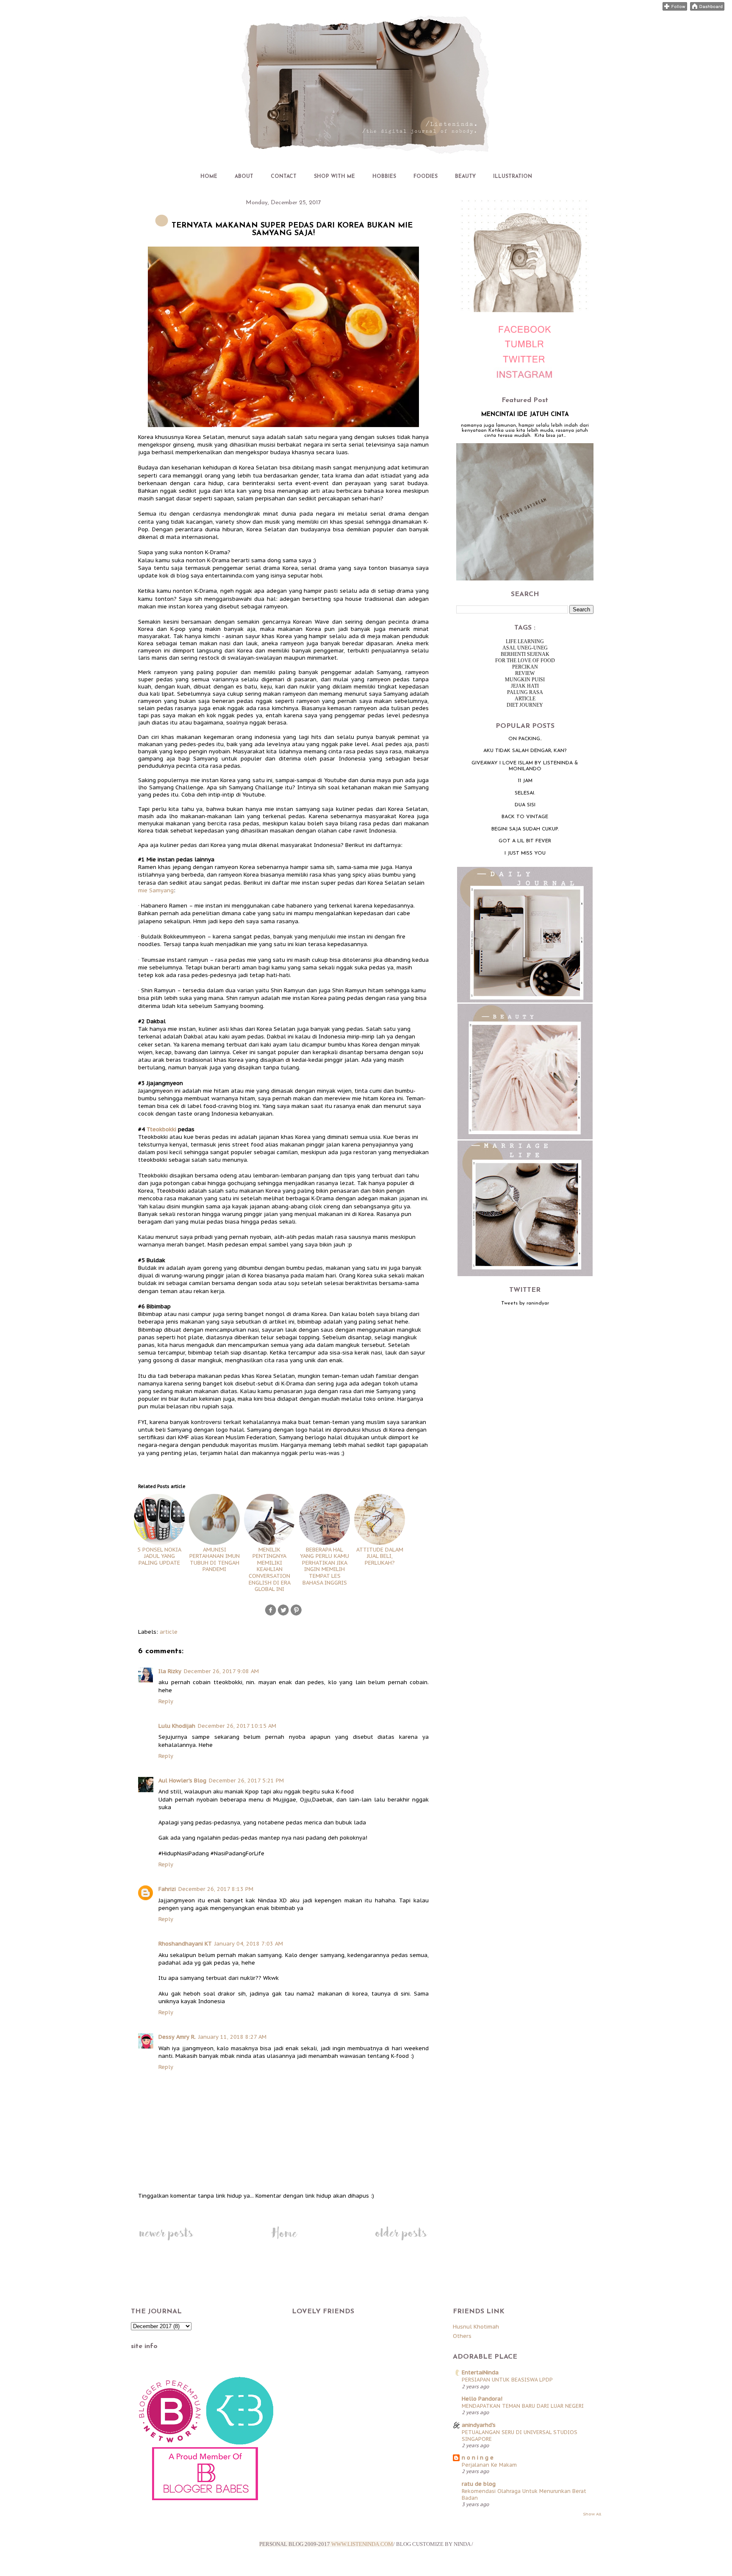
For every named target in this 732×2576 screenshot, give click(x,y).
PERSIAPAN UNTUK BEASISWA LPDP (507, 2379)
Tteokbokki (161, 1129)
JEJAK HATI (525, 686)
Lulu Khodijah (177, 1726)
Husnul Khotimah (476, 2327)
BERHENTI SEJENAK (525, 654)
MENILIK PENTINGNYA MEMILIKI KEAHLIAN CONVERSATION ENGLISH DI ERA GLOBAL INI (270, 1569)
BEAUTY (465, 177)
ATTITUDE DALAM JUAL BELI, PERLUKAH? (380, 1556)
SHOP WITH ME (334, 177)
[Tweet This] (283, 1614)
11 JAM (525, 781)
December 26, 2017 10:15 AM (237, 1726)
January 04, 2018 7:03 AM (249, 1944)
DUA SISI (525, 805)
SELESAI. (525, 793)
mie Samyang (156, 890)
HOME (209, 177)
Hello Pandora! (482, 2399)
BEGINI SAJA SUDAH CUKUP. (525, 829)
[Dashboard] (707, 9)
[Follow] (675, 9)
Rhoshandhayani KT (185, 1944)
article (169, 1632)
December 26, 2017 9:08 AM (221, 1671)
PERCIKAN (525, 667)
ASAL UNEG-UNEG (525, 648)
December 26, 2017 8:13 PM (216, 1889)
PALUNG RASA (525, 692)
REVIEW (525, 673)
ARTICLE (525, 699)
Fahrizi (167, 1889)
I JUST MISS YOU (525, 853)
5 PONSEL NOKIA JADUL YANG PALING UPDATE (159, 1556)
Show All (592, 2514)
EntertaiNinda (480, 2372)
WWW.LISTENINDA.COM (362, 2544)
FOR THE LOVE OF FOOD (525, 661)
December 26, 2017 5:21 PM (246, 1781)
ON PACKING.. (525, 739)
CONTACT (284, 177)
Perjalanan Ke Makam (489, 2465)
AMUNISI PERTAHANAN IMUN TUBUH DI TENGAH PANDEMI (215, 1559)
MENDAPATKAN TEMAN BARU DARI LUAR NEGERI (523, 2406)
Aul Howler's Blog (182, 1781)
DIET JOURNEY (525, 705)
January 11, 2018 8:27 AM (232, 2037)
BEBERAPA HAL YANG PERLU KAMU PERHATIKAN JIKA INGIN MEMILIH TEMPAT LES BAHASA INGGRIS (324, 1566)
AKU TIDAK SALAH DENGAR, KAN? (525, 751)
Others (462, 2336)
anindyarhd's (479, 2425)
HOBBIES (384, 177)
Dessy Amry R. (177, 2037)
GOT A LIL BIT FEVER (525, 841)
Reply (166, 1701)
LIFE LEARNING (525, 641)
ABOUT (244, 177)
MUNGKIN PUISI (525, 680)
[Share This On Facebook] (271, 1614)
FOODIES (426, 177)
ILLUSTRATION (513, 177)
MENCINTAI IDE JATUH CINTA (525, 415)
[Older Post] (401, 2240)
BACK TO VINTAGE (525, 817)
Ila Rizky (170, 1671)
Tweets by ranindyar (525, 1303)
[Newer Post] (166, 2240)
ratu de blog (479, 2484)
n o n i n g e (478, 2458)
